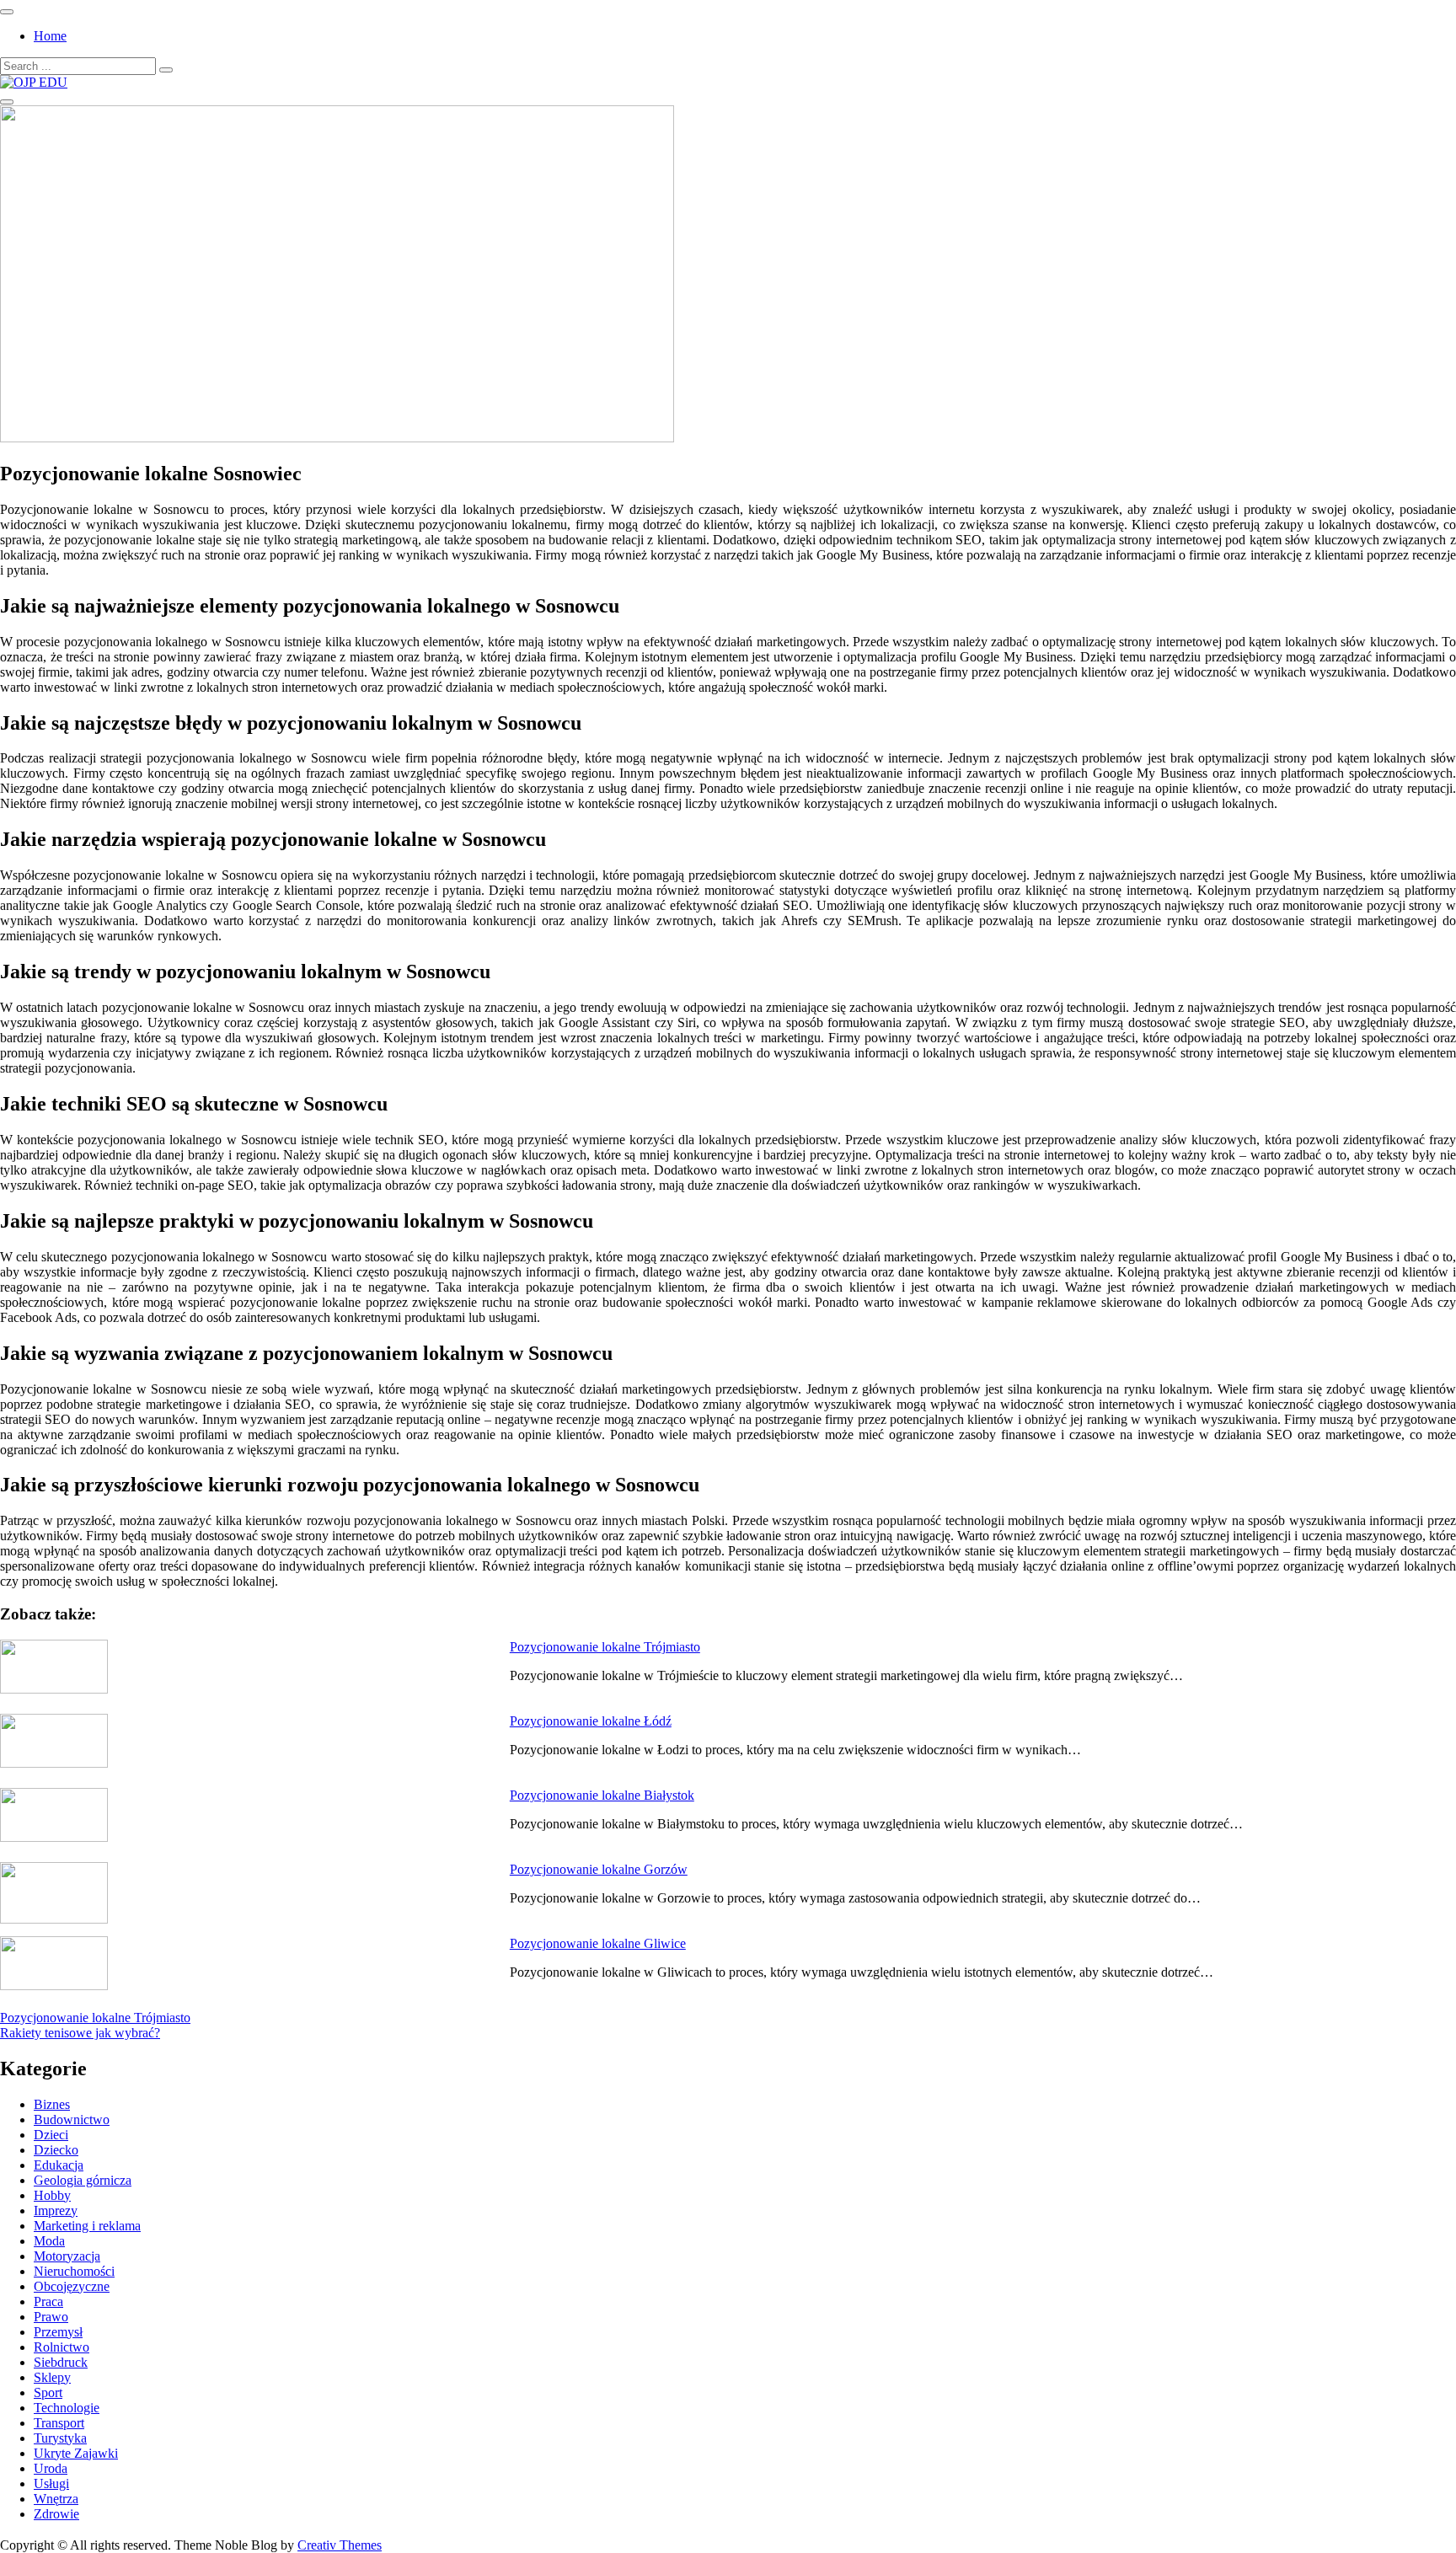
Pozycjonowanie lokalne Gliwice (598, 1943)
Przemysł (58, 2332)
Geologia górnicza (83, 2180)
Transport (59, 2423)
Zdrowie (56, 2514)
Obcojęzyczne (72, 2286)
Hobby (52, 2195)
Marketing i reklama (87, 2226)
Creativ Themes (340, 2545)
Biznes (52, 2104)
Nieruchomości (74, 2271)
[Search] (166, 70)
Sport (48, 2392)
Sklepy (52, 2377)
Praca (48, 2301)
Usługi (51, 2483)
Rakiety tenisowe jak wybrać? (80, 2033)
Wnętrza (56, 2499)
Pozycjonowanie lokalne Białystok (602, 1795)
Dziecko (56, 2150)
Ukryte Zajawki (76, 2453)
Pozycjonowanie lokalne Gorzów (599, 1869)
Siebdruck (61, 2362)
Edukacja (59, 2165)
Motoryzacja (67, 2256)
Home (50, 36)
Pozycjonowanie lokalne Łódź (591, 1721)
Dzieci (51, 2135)
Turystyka (60, 2438)
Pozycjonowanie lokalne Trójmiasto (605, 1647)
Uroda (51, 2468)
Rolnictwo (62, 2347)
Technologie (67, 2408)
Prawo (51, 2317)
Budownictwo (72, 2119)
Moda (49, 2241)
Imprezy (56, 2210)
